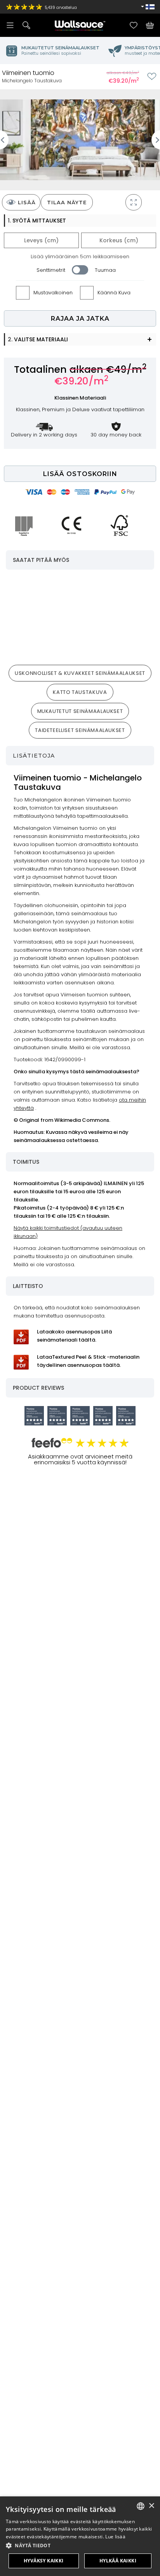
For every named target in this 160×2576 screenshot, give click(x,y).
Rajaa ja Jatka (80, 319)
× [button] (151, 2506)
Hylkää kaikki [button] (118, 2561)
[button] (80, 2546)
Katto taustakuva (80, 692)
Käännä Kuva (114, 293)
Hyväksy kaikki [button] (44, 2561)
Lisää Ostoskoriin (80, 474)
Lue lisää (115, 2537)
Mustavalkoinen (53, 293)
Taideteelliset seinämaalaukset (80, 730)
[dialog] (80, 2536)
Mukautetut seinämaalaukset (80, 711)
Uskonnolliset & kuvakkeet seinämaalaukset (80, 673)
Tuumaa (105, 270)
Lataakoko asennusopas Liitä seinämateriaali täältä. (74, 1336)
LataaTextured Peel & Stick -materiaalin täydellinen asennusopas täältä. (88, 1361)
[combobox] (141, 2506)
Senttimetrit (51, 270)
